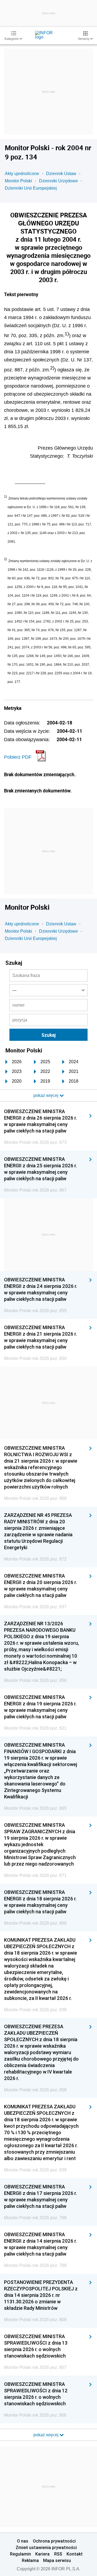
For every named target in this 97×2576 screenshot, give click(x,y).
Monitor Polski (18, 181)
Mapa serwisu (57, 2560)
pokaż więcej (46, 2435)
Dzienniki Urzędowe (58, 181)
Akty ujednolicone (22, 174)
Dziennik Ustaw (61, 174)
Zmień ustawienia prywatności (46, 2547)
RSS (58, 2554)
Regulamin (20, 2554)
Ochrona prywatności (54, 2541)
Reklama (30, 2560)
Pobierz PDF (18, 757)
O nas (23, 2541)
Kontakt (75, 2554)
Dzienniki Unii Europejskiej (31, 188)
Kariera (42, 2554)
